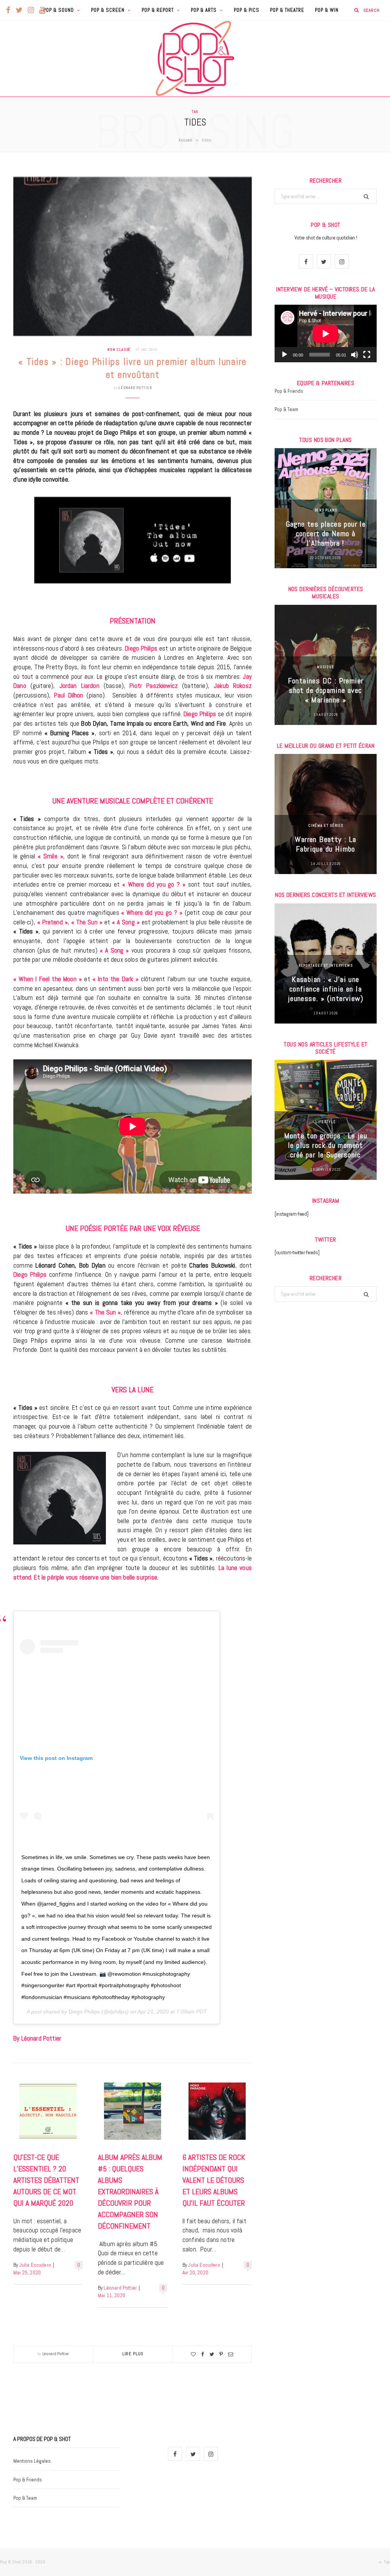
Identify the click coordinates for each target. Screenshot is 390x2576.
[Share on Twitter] (212, 2354)
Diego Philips (84, 2012)
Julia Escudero (35, 2265)
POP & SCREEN (108, 10)
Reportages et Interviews (326, 965)
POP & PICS (247, 10)
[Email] (231, 2354)
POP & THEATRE (287, 10)
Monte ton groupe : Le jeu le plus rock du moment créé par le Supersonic (326, 1145)
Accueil (185, 140)
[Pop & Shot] (195, 58)
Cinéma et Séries (326, 825)
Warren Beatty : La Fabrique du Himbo (325, 844)
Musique (325, 667)
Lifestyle (325, 1122)
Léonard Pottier (135, 388)
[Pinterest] (221, 2354)
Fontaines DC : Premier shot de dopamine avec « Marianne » (326, 690)
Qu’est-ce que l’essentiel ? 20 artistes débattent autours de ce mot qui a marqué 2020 (46, 2180)
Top (386, 2562)
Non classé (119, 350)
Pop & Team (286, 409)
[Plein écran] (367, 355)
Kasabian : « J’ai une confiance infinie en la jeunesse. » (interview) (326, 989)
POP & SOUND (59, 10)
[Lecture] (285, 355)
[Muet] (355, 355)
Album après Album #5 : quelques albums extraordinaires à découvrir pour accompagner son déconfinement (130, 2192)
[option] (326, 508)
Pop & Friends (289, 391)
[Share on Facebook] (203, 2354)
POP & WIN (327, 10)
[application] (326, 333)
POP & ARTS (204, 10)
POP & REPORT (158, 10)
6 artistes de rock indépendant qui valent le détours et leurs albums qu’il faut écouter (214, 2180)
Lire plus (133, 2354)
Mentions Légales (32, 2461)
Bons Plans (326, 510)
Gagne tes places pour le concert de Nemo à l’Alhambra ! (326, 534)
